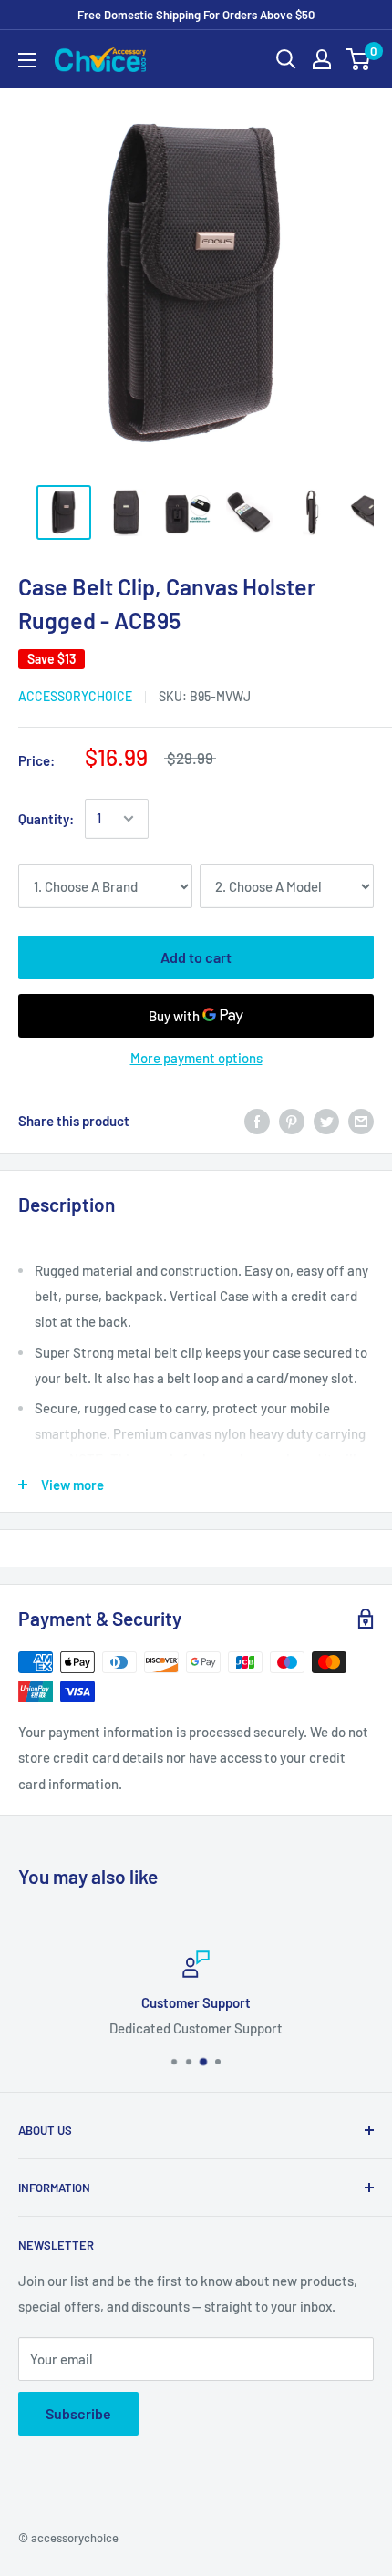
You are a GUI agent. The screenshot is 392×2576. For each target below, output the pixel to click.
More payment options (196, 1058)
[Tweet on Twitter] (326, 1121)
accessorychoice (75, 696)
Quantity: (46, 819)
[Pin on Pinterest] (292, 1121)
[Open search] (286, 59)
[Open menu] (27, 60)
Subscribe (78, 2413)
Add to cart (196, 957)
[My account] (322, 59)
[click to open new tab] (64, 512)
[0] (359, 59)
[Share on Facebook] (257, 1121)
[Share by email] (361, 1121)
